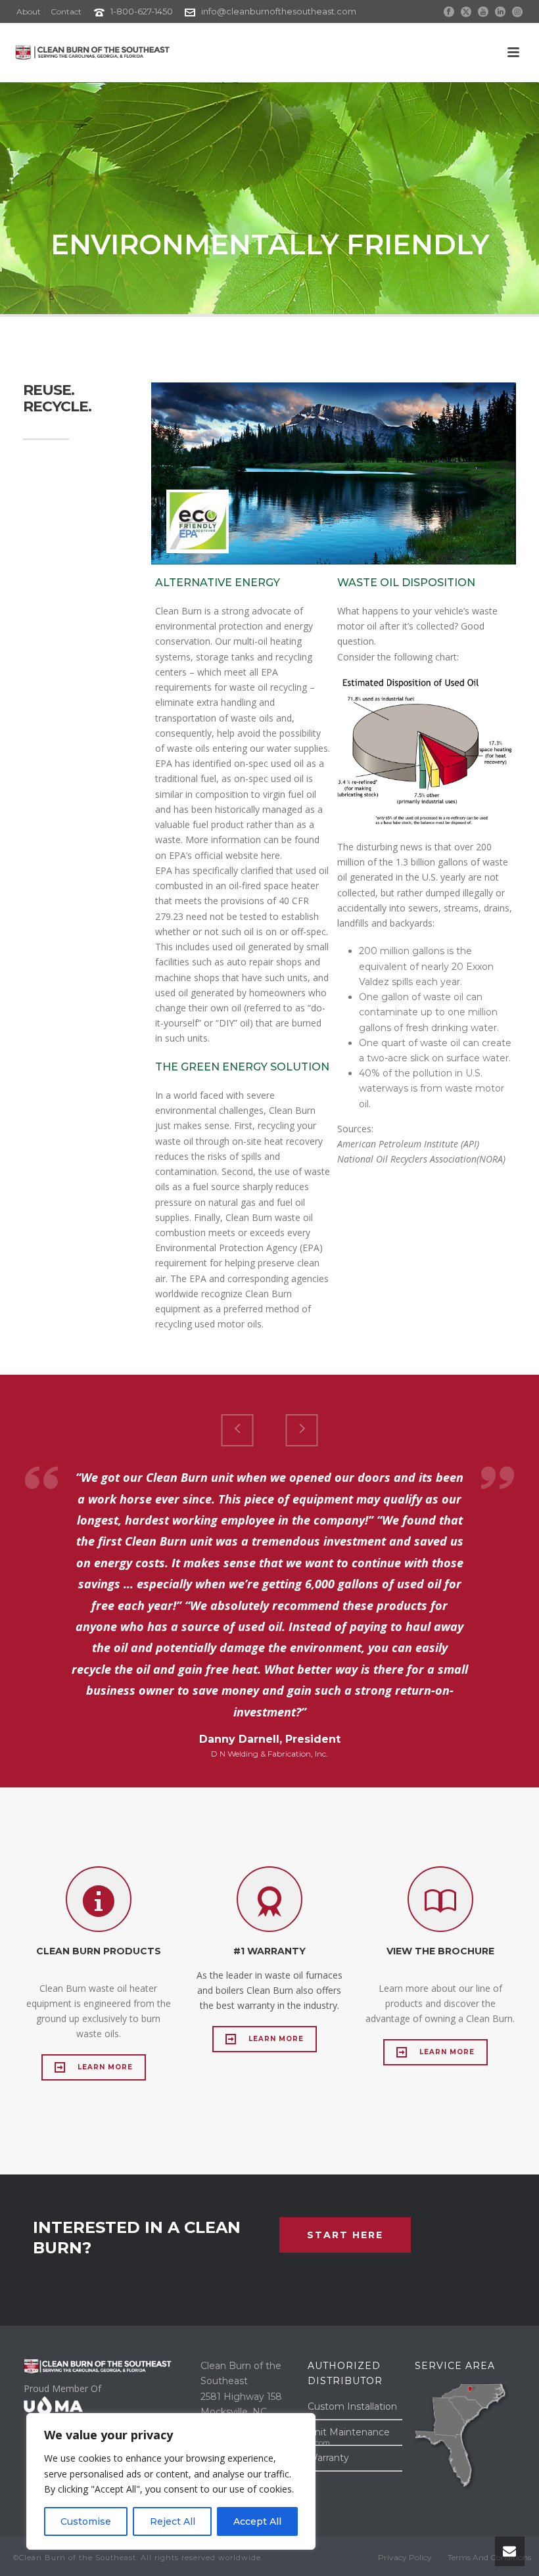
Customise (86, 2521)
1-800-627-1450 (142, 11)
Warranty (328, 2458)
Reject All (173, 2521)
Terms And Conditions (489, 2557)
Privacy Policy (405, 2557)
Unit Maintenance (349, 2432)
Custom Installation (352, 2406)
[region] (171, 2481)
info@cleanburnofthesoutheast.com (279, 11)
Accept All (257, 2521)
